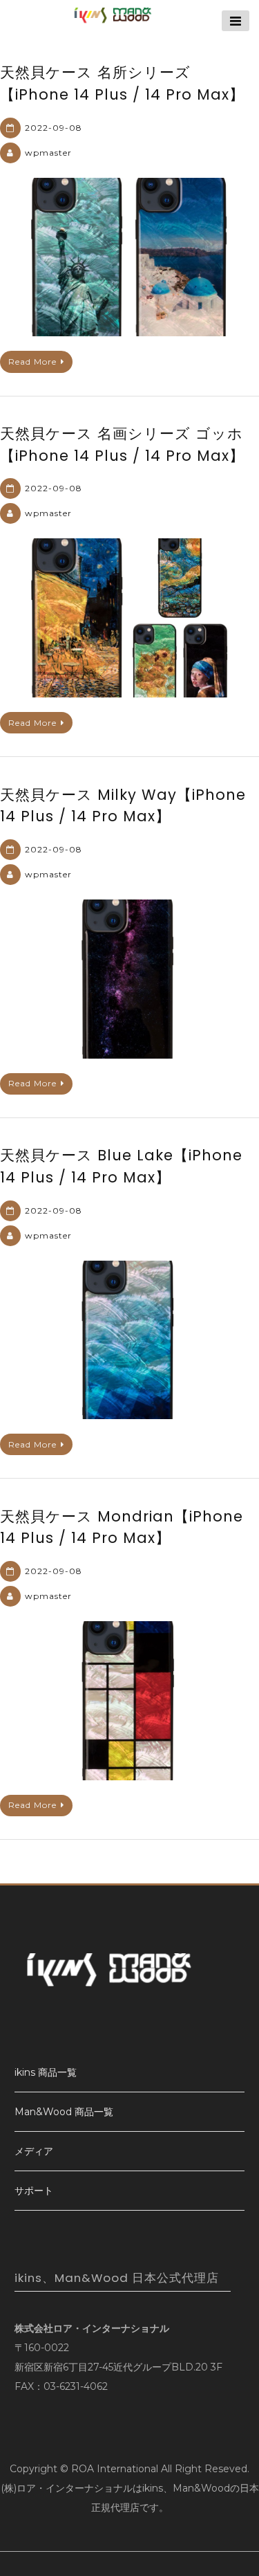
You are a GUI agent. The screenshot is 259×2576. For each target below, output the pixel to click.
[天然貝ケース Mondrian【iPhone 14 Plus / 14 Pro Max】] (129, 1701)
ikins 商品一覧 (46, 2072)
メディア (34, 2151)
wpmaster (48, 153)
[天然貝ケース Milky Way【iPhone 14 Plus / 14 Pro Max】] (129, 979)
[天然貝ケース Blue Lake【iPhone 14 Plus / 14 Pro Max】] (129, 1340)
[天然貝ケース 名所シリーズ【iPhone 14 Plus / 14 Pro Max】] (129, 257)
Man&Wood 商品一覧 (64, 2112)
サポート (34, 2191)
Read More (32, 362)
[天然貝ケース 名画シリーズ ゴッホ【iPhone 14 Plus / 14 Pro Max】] (129, 618)
